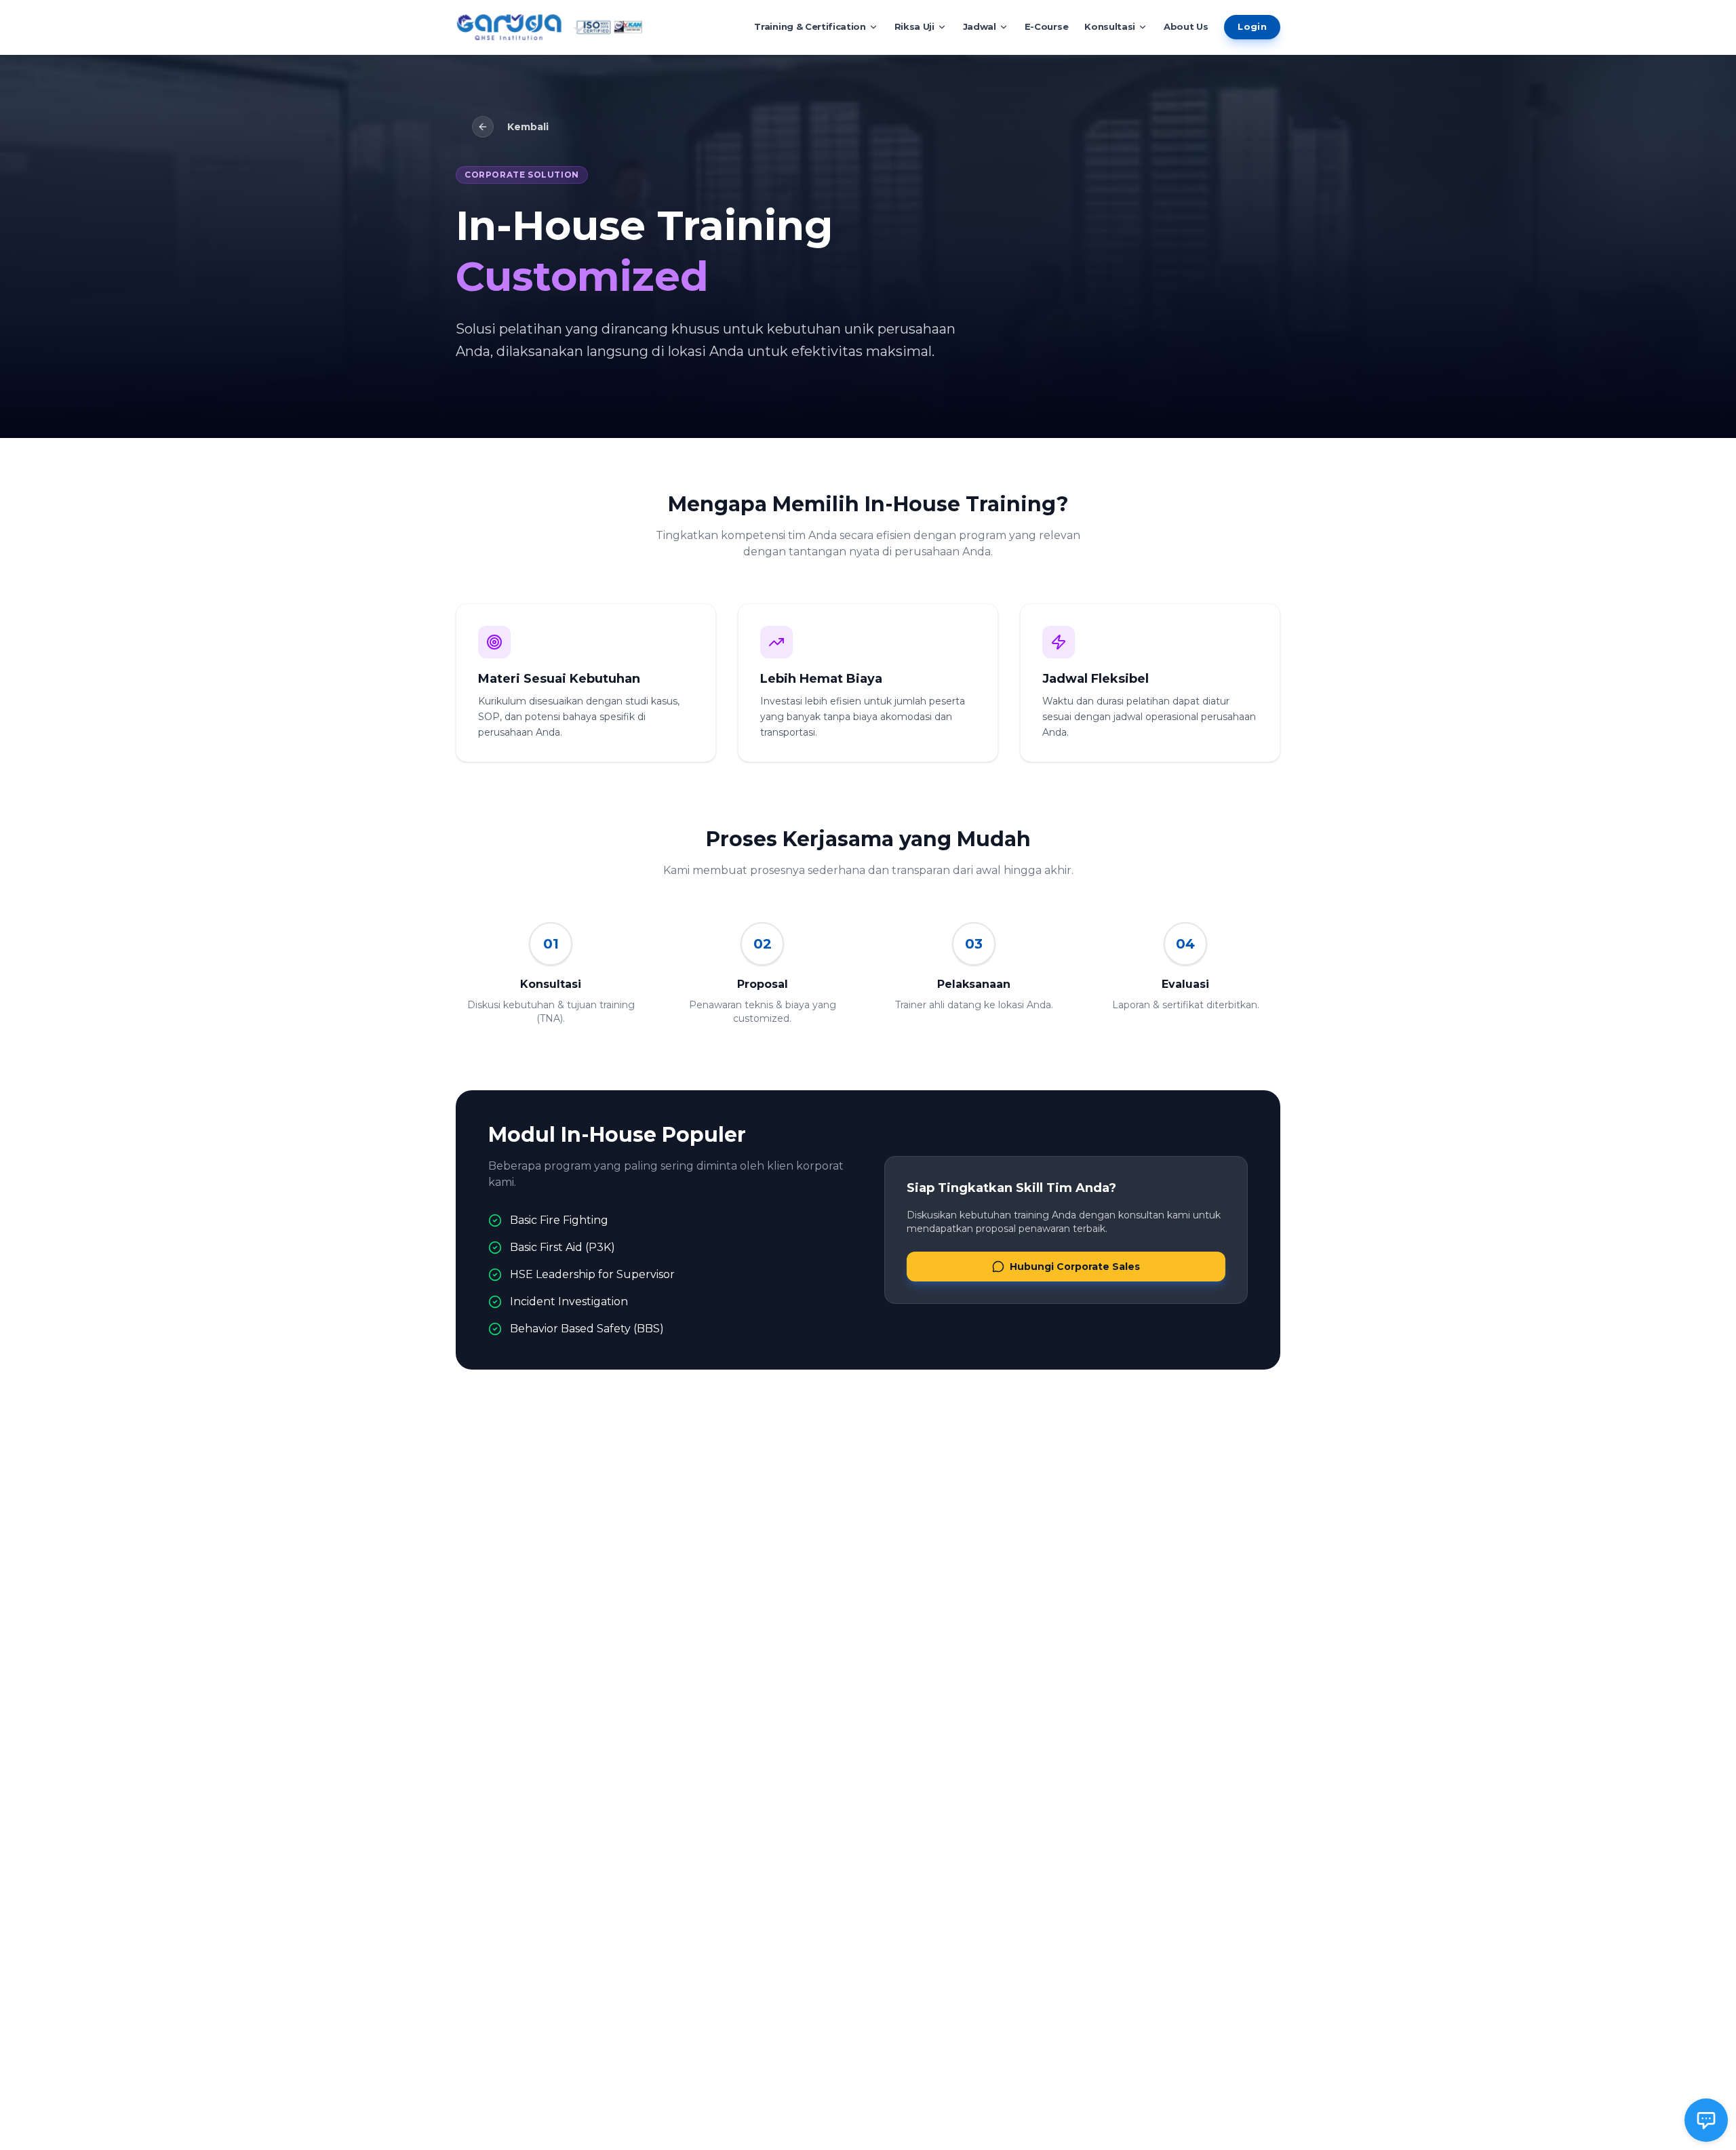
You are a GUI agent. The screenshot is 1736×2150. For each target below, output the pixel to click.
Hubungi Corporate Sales (1075, 1267)
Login (1252, 26)
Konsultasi (1110, 26)
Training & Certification (810, 26)
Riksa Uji (914, 26)
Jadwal (980, 26)
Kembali (528, 127)
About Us (1186, 26)
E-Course (1046, 26)
